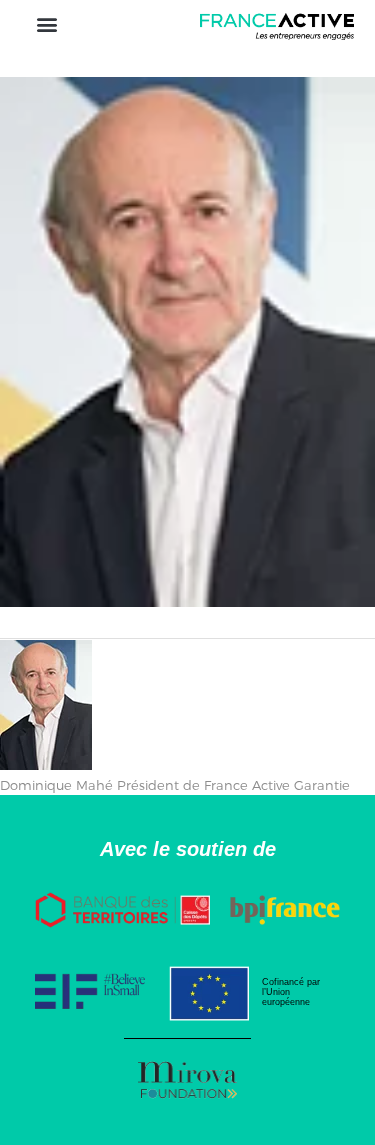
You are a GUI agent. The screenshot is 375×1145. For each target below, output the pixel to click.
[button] (46, 23)
